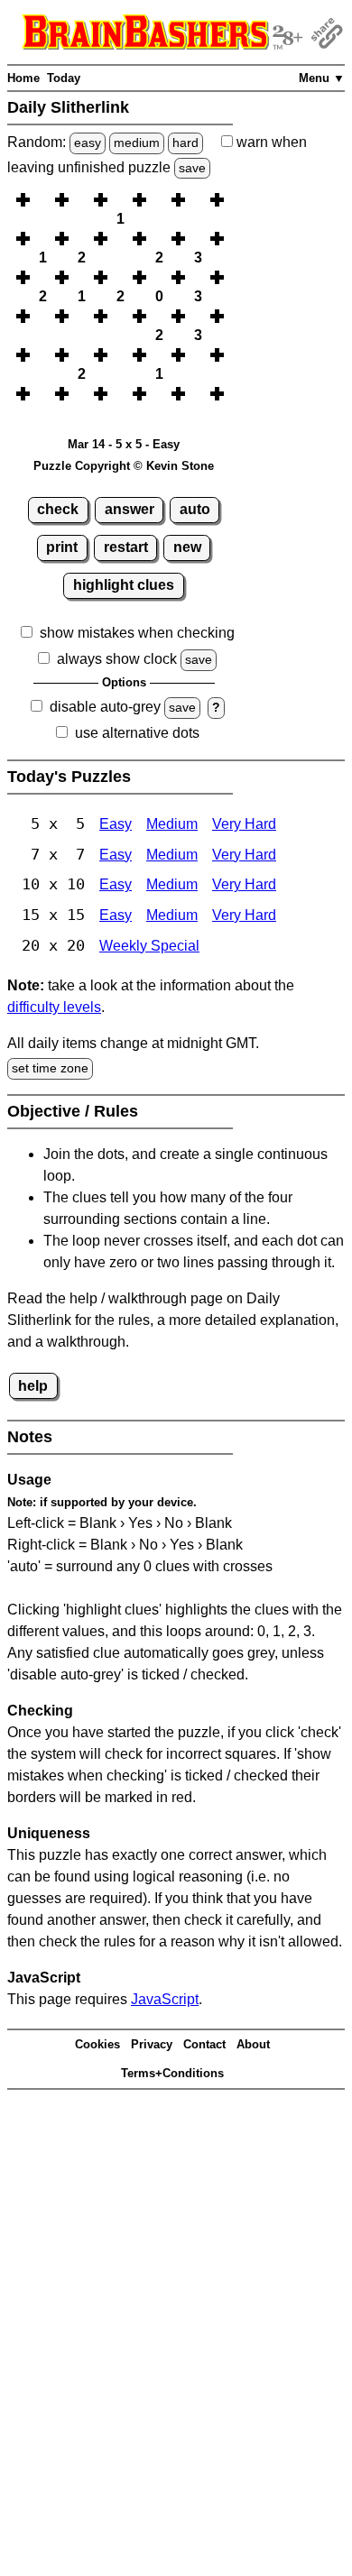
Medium (172, 824)
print (62, 547)
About (253, 2044)
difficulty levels (54, 1007)
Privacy (152, 2044)
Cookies (97, 2044)
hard (185, 143)
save (192, 168)
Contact (204, 2044)
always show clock (117, 659)
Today (64, 78)
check (58, 509)
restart (126, 547)
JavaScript (165, 1999)
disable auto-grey (105, 707)
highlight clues (124, 585)
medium (137, 143)
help (33, 1386)
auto (195, 509)
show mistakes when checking (137, 633)
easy (88, 143)
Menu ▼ (322, 78)
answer (130, 509)
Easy (116, 824)
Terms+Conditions (172, 2073)
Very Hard (244, 824)
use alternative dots (137, 733)
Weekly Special (149, 946)
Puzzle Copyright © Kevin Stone (124, 466)
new (187, 547)
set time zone (50, 1068)
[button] (42, 200)
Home (23, 78)
